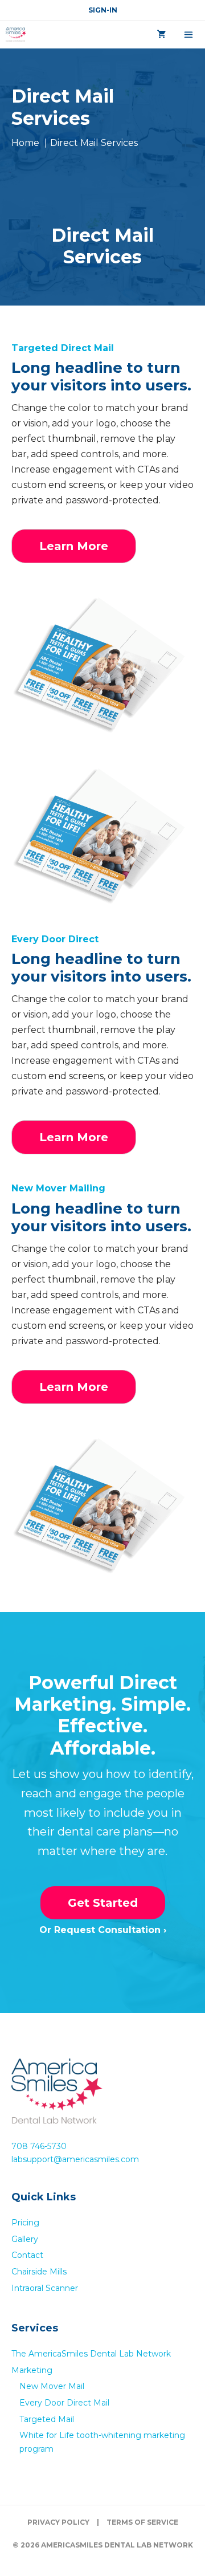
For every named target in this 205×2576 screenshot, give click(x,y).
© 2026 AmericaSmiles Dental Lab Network (103, 2545)
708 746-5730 (39, 2146)
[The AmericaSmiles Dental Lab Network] (16, 35)
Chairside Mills (39, 2272)
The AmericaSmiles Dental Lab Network (91, 2354)
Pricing (25, 2223)
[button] (74, 546)
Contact (27, 2255)
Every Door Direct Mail (64, 2403)
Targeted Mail (47, 2419)
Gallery (25, 2239)
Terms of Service (142, 2522)
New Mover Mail (52, 2386)
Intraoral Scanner (45, 2288)
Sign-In (103, 10)
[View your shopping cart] (162, 35)
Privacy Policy (58, 2522)
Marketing (32, 2370)
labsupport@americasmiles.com (75, 2159)
